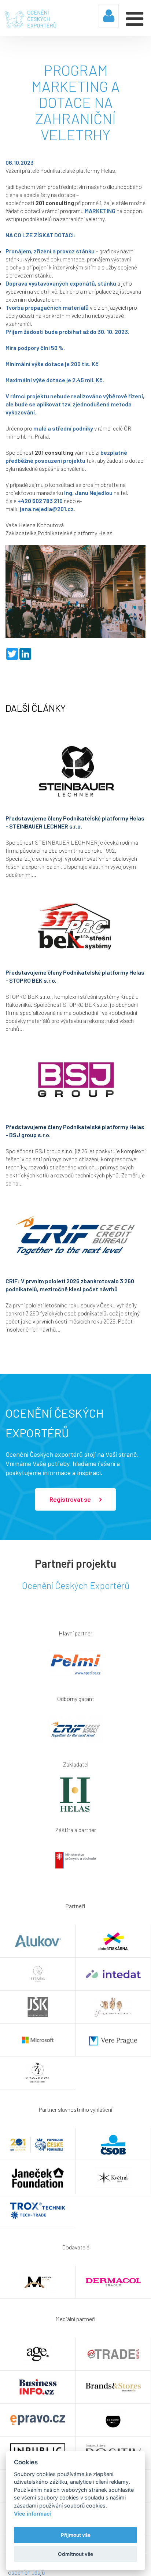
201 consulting (55, 203)
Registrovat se (71, 1499)
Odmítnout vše (75, 2554)
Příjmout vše (76, 2535)
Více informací (32, 2514)
